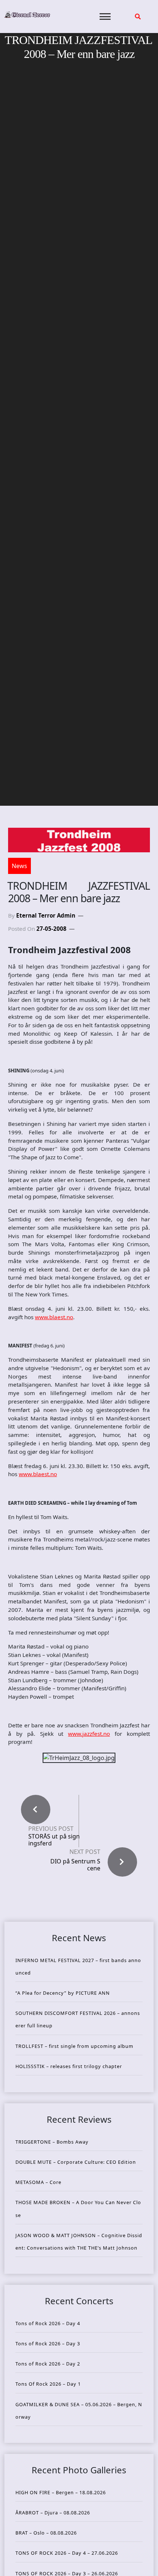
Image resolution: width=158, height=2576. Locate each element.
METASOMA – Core (38, 2182)
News (19, 866)
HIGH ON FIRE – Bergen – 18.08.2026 (61, 2492)
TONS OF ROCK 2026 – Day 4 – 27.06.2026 (67, 2553)
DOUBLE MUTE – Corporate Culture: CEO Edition (76, 2162)
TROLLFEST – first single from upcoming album (74, 2046)
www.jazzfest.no (89, 1734)
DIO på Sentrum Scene (75, 1865)
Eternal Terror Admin (46, 915)
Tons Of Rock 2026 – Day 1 (48, 2384)
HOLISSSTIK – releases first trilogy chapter (69, 2066)
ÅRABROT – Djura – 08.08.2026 (53, 2513)
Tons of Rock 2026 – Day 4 (48, 2323)
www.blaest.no (54, 1317)
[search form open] (138, 17)
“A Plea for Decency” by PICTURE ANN (63, 1993)
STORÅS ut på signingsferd (54, 1840)
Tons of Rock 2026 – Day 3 (48, 2343)
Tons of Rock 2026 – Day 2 (48, 2364)
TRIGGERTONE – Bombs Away (52, 2142)
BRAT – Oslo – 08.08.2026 (46, 2533)
